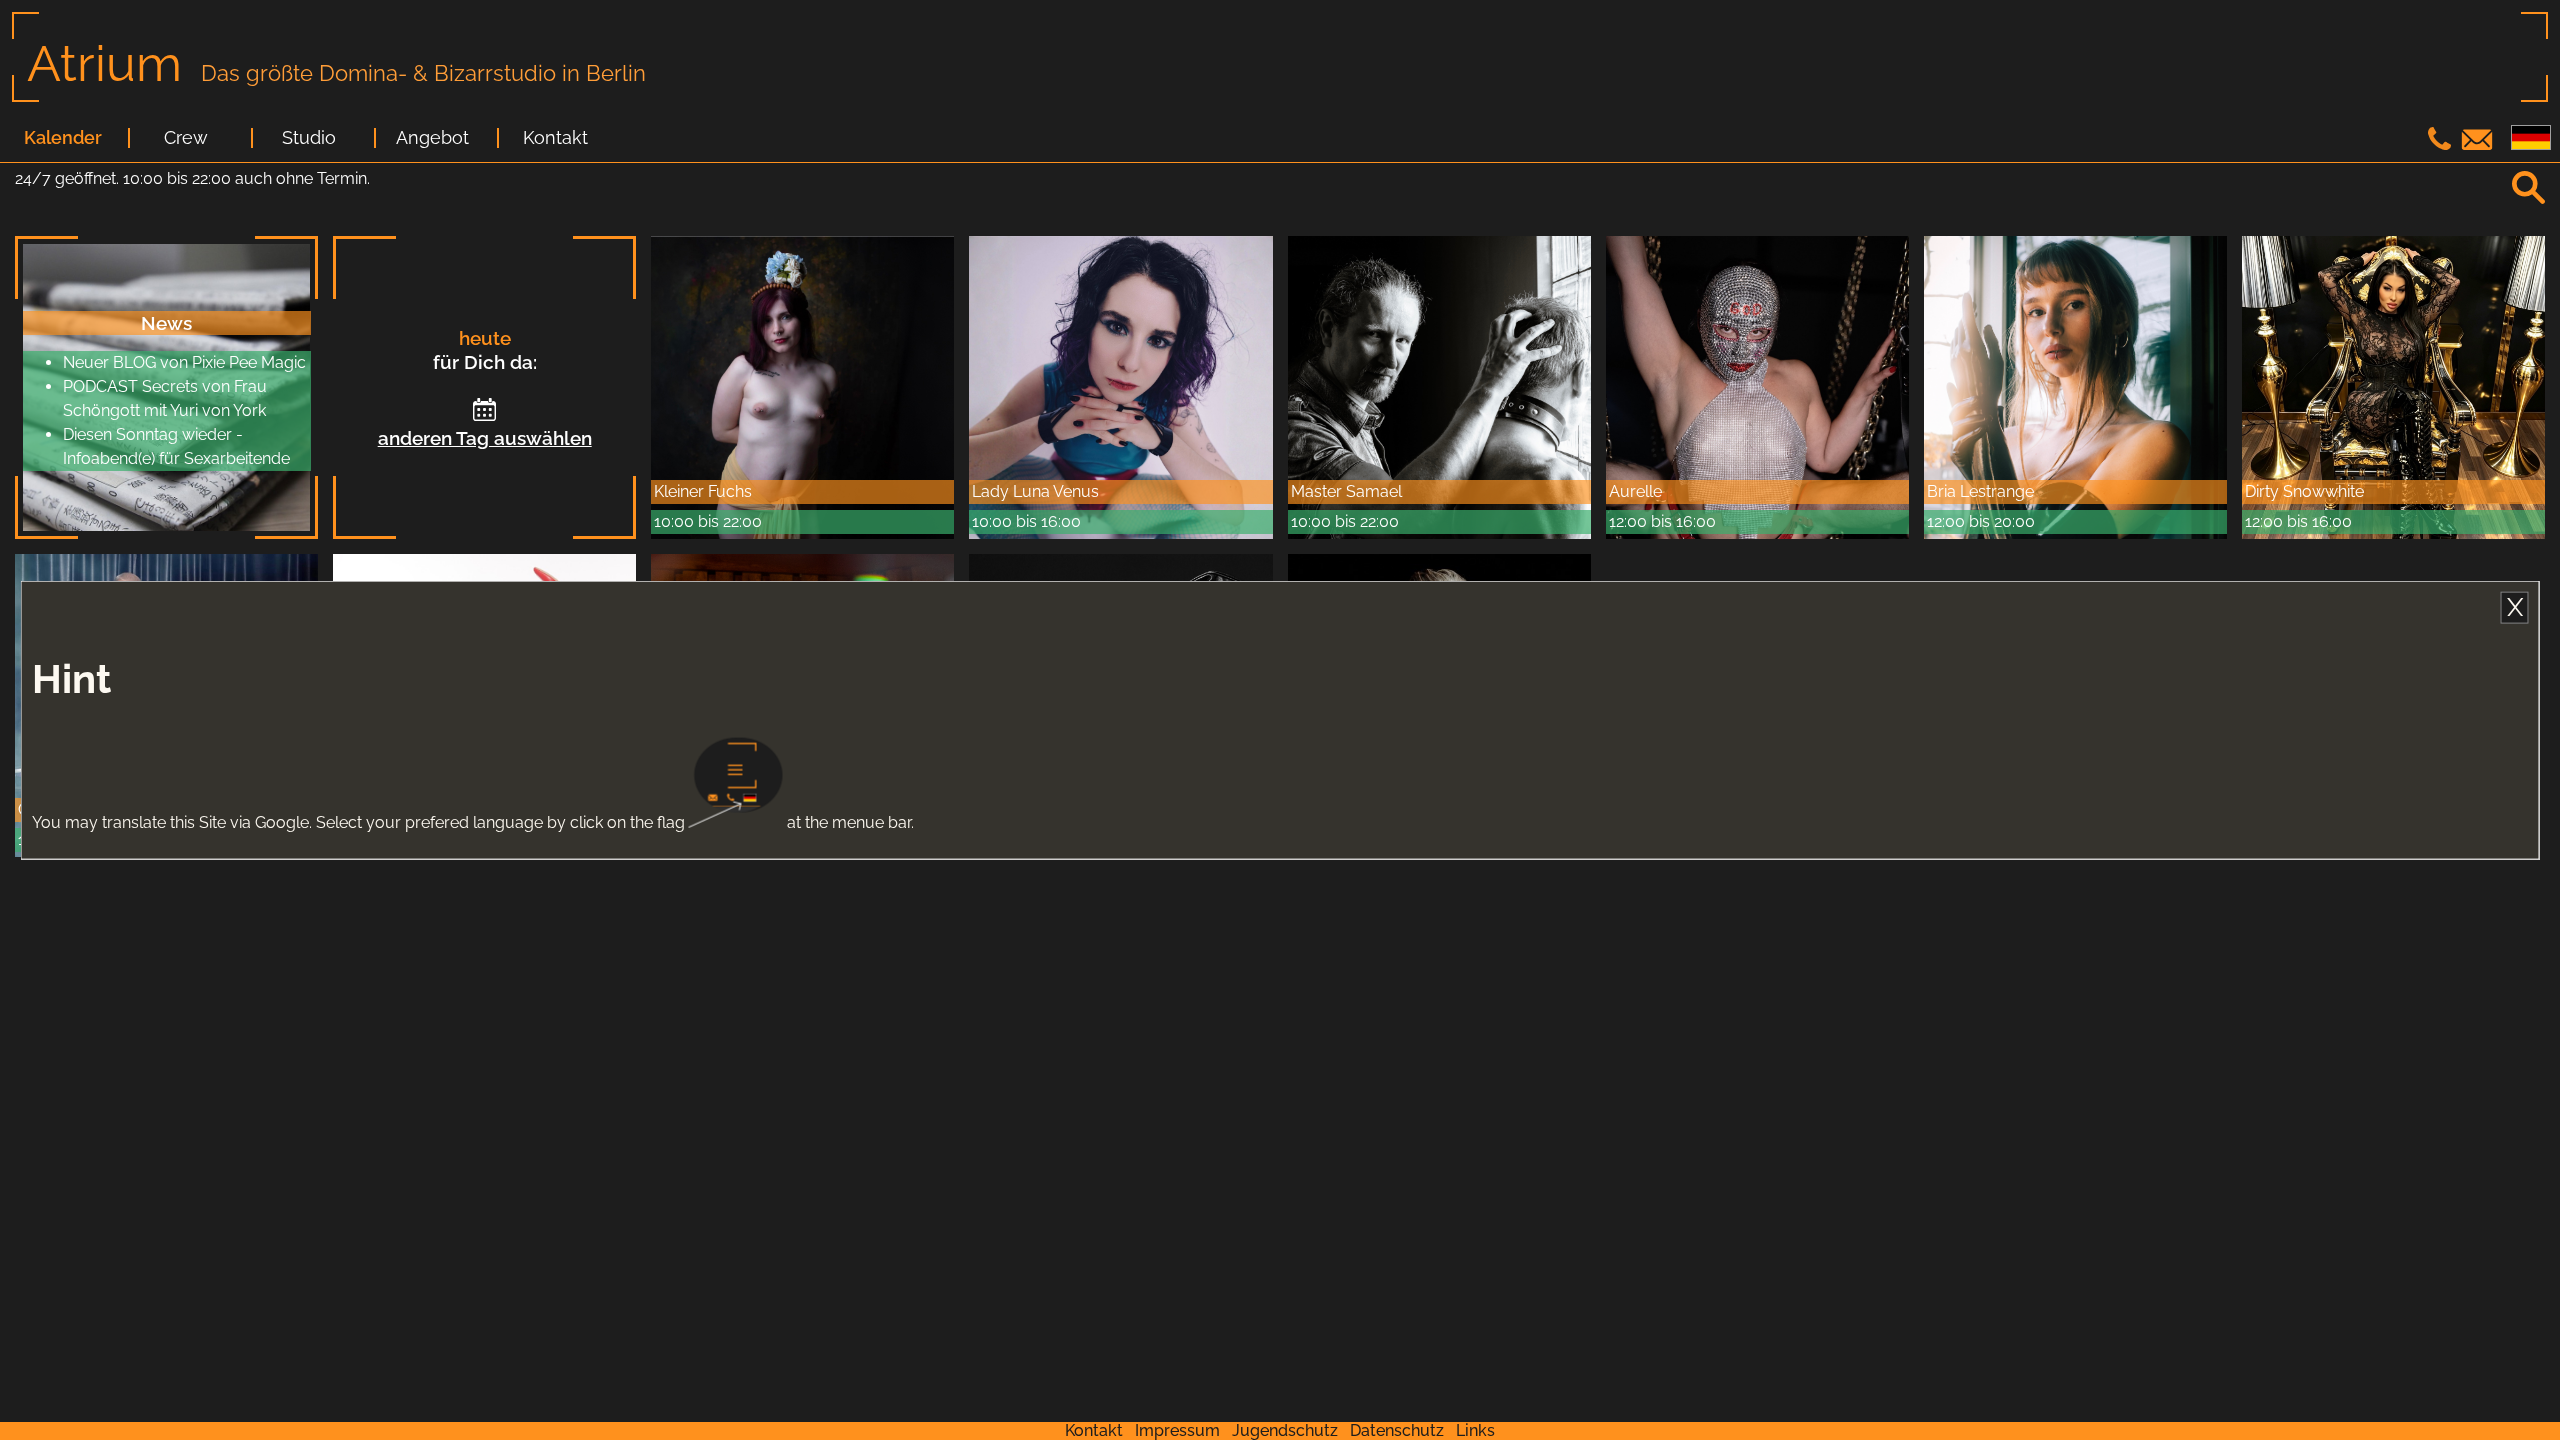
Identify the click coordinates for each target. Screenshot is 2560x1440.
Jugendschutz (1285, 1430)
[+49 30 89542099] (2442, 144)
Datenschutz (1397, 1430)
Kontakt (555, 138)
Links (1475, 1430)
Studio (309, 138)
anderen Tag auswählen (485, 438)
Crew (186, 138)
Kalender (63, 138)
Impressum (1177, 1430)
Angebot (432, 138)
